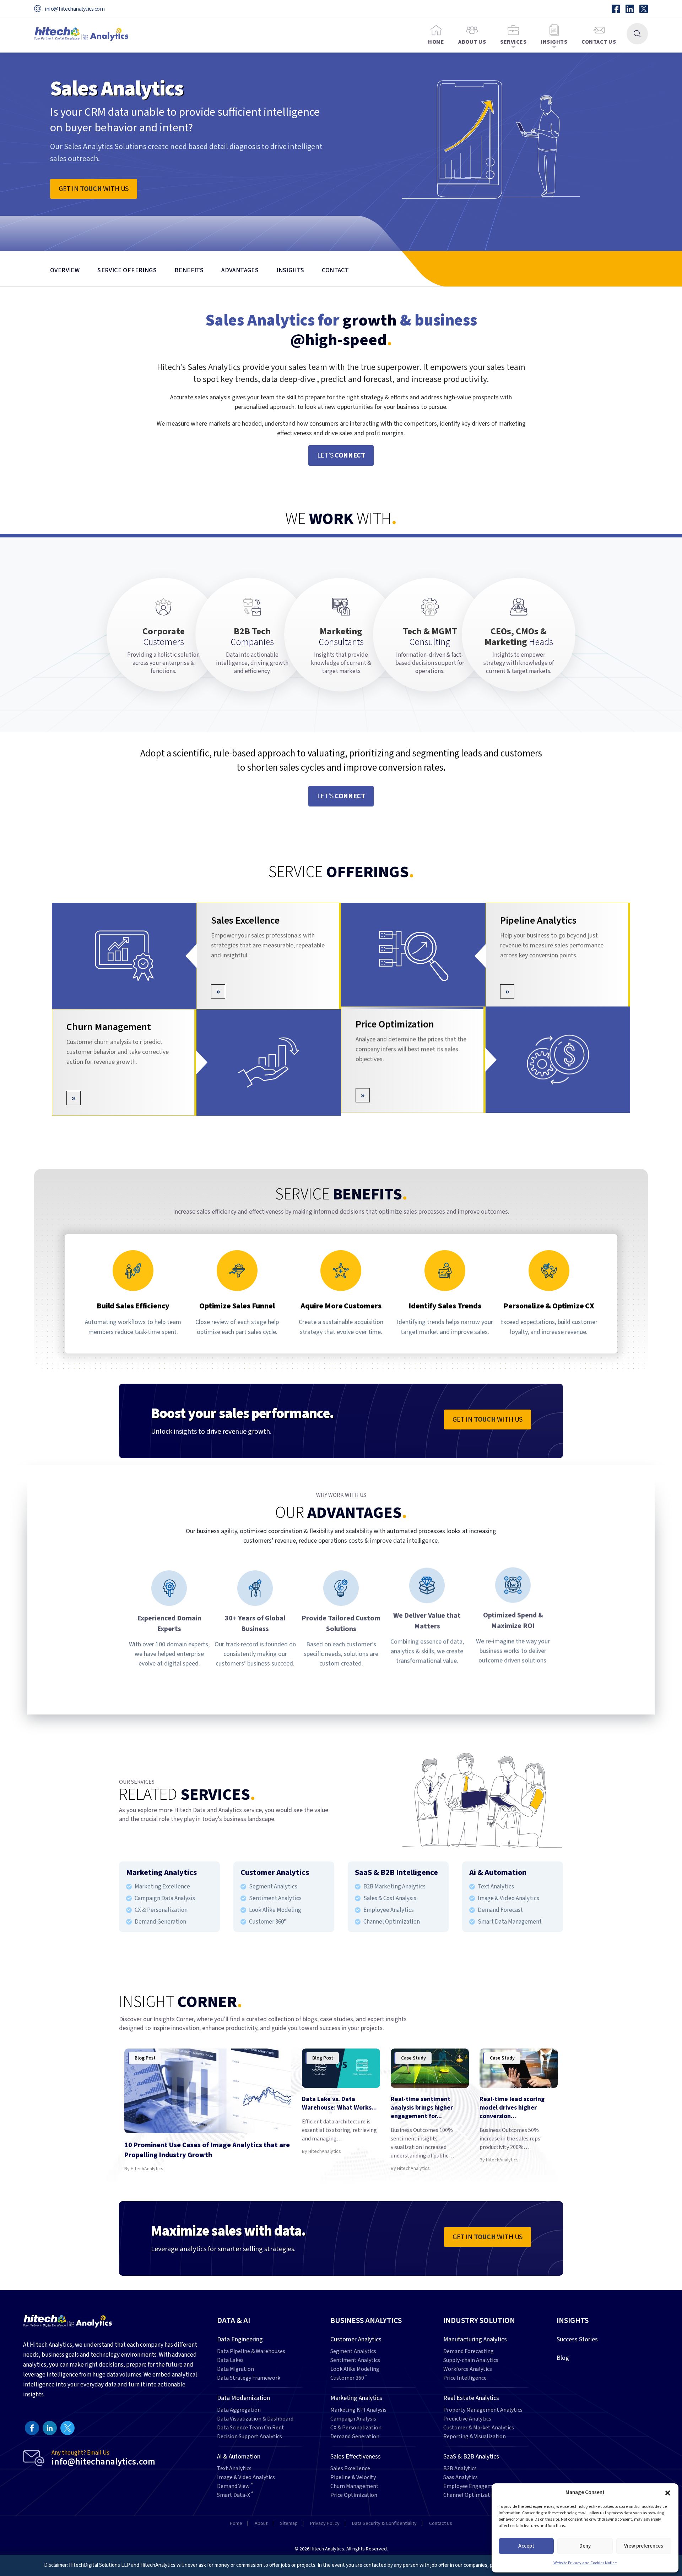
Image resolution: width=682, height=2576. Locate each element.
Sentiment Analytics (275, 1898)
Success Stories (577, 2339)
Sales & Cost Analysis (390, 1898)
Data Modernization (243, 2398)
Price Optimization (395, 1027)
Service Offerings (127, 270)
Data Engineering (240, 2339)
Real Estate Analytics (471, 2398)
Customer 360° (267, 1922)
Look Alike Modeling (275, 1910)
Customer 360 (348, 2378)
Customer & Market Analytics (479, 2428)
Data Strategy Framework (249, 2378)
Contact (335, 270)
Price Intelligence (465, 2378)
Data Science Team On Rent (251, 2428)
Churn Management (109, 1027)
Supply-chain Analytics (471, 2360)
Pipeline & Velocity (353, 2477)
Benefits (189, 270)
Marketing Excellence (162, 1887)
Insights (554, 42)
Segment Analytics (273, 1887)
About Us (472, 42)
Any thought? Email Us (103, 2458)
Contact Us (599, 42)
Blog (563, 2358)
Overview (65, 270)
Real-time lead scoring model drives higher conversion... (512, 2108)
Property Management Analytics (483, 2410)
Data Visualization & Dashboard (255, 2419)
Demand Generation (160, 1922)
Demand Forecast (500, 1910)
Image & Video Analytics (508, 1898)
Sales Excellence (245, 920)
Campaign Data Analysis (165, 1898)
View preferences (644, 2546)
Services (513, 42)
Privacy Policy (325, 2523)
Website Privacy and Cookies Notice (585, 2563)
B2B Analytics (460, 2469)
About (261, 2523)
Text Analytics (496, 1887)
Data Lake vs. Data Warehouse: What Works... (339, 2103)
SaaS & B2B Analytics (471, 2457)
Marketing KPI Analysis (358, 2410)
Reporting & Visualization (475, 2437)
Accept (526, 2546)
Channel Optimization (392, 1922)
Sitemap (289, 2523)
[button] (668, 2493)
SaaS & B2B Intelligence (396, 1872)
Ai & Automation (498, 1872)
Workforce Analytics (468, 2369)
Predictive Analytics (467, 2419)
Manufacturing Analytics (475, 2339)
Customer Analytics (275, 1872)
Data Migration (236, 2369)
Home (436, 42)
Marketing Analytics (161, 1872)
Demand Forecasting (469, 2351)
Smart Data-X (235, 2495)
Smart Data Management (510, 1922)
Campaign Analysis (353, 2419)
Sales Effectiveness (356, 2457)
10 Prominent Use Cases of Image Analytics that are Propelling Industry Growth (207, 2150)
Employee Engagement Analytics (484, 2486)
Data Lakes (230, 2360)
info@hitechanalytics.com (75, 9)
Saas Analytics (461, 2477)
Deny (585, 2546)
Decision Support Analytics (250, 2437)
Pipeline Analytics (538, 920)
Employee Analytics (389, 1910)
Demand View (235, 2486)
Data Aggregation (239, 2410)
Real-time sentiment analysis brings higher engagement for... (422, 2108)
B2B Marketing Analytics (394, 1887)
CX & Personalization (161, 1910)
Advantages (240, 270)
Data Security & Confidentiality (384, 2523)
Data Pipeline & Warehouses (251, 2351)
